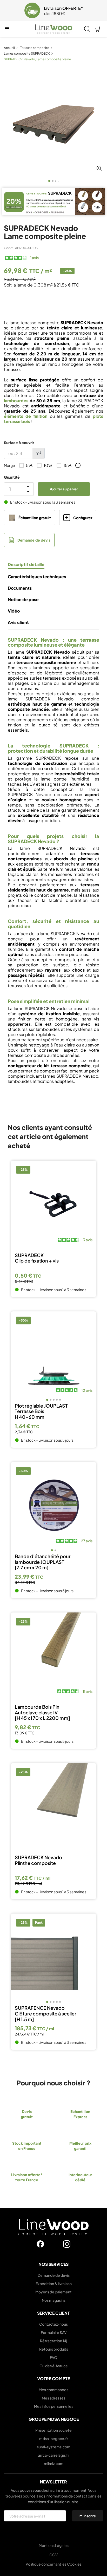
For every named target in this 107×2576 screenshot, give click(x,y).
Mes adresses (54, 2398)
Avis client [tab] (18, 622)
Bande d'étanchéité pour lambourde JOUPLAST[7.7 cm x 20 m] (43, 1562)
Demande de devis (34, 540)
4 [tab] (58, 181)
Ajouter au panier (64, 489)
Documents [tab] (20, 588)
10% (48, 465)
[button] (7, 11)
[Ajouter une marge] (78, 465)
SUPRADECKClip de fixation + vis (37, 1258)
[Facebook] (40, 2244)
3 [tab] (56, 181)
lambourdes (16, 401)
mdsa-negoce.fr (54, 2438)
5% (29, 465)
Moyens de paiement (53, 2292)
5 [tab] (60, 1400)
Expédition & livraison (54, 2284)
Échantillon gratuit (35, 518)
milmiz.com (54, 2463)
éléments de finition (26, 416)
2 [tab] (53, 181)
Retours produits (54, 2349)
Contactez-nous (53, 2324)
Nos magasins (54, 2300)
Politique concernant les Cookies (54, 2564)
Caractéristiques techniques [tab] (37, 577)
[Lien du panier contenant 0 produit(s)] (98, 29)
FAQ (53, 2357)
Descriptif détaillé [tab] (26, 564)
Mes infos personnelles (54, 2406)
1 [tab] (49, 181)
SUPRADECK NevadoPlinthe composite (38, 1860)
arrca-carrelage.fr (53, 2455)
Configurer (83, 518)
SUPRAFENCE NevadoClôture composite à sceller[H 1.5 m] (46, 2014)
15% (68, 465)
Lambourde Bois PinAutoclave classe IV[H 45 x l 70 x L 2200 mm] (42, 1712)
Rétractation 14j (53, 2341)
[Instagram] (67, 2244)
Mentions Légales (54, 2545)
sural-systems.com (54, 2447)
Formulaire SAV (54, 2332)
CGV (53, 2555)
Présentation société (53, 2430)
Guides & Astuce (54, 2366)
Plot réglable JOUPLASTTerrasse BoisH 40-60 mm (41, 1411)
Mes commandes (53, 2390)
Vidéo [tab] (14, 611)
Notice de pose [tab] (23, 600)
